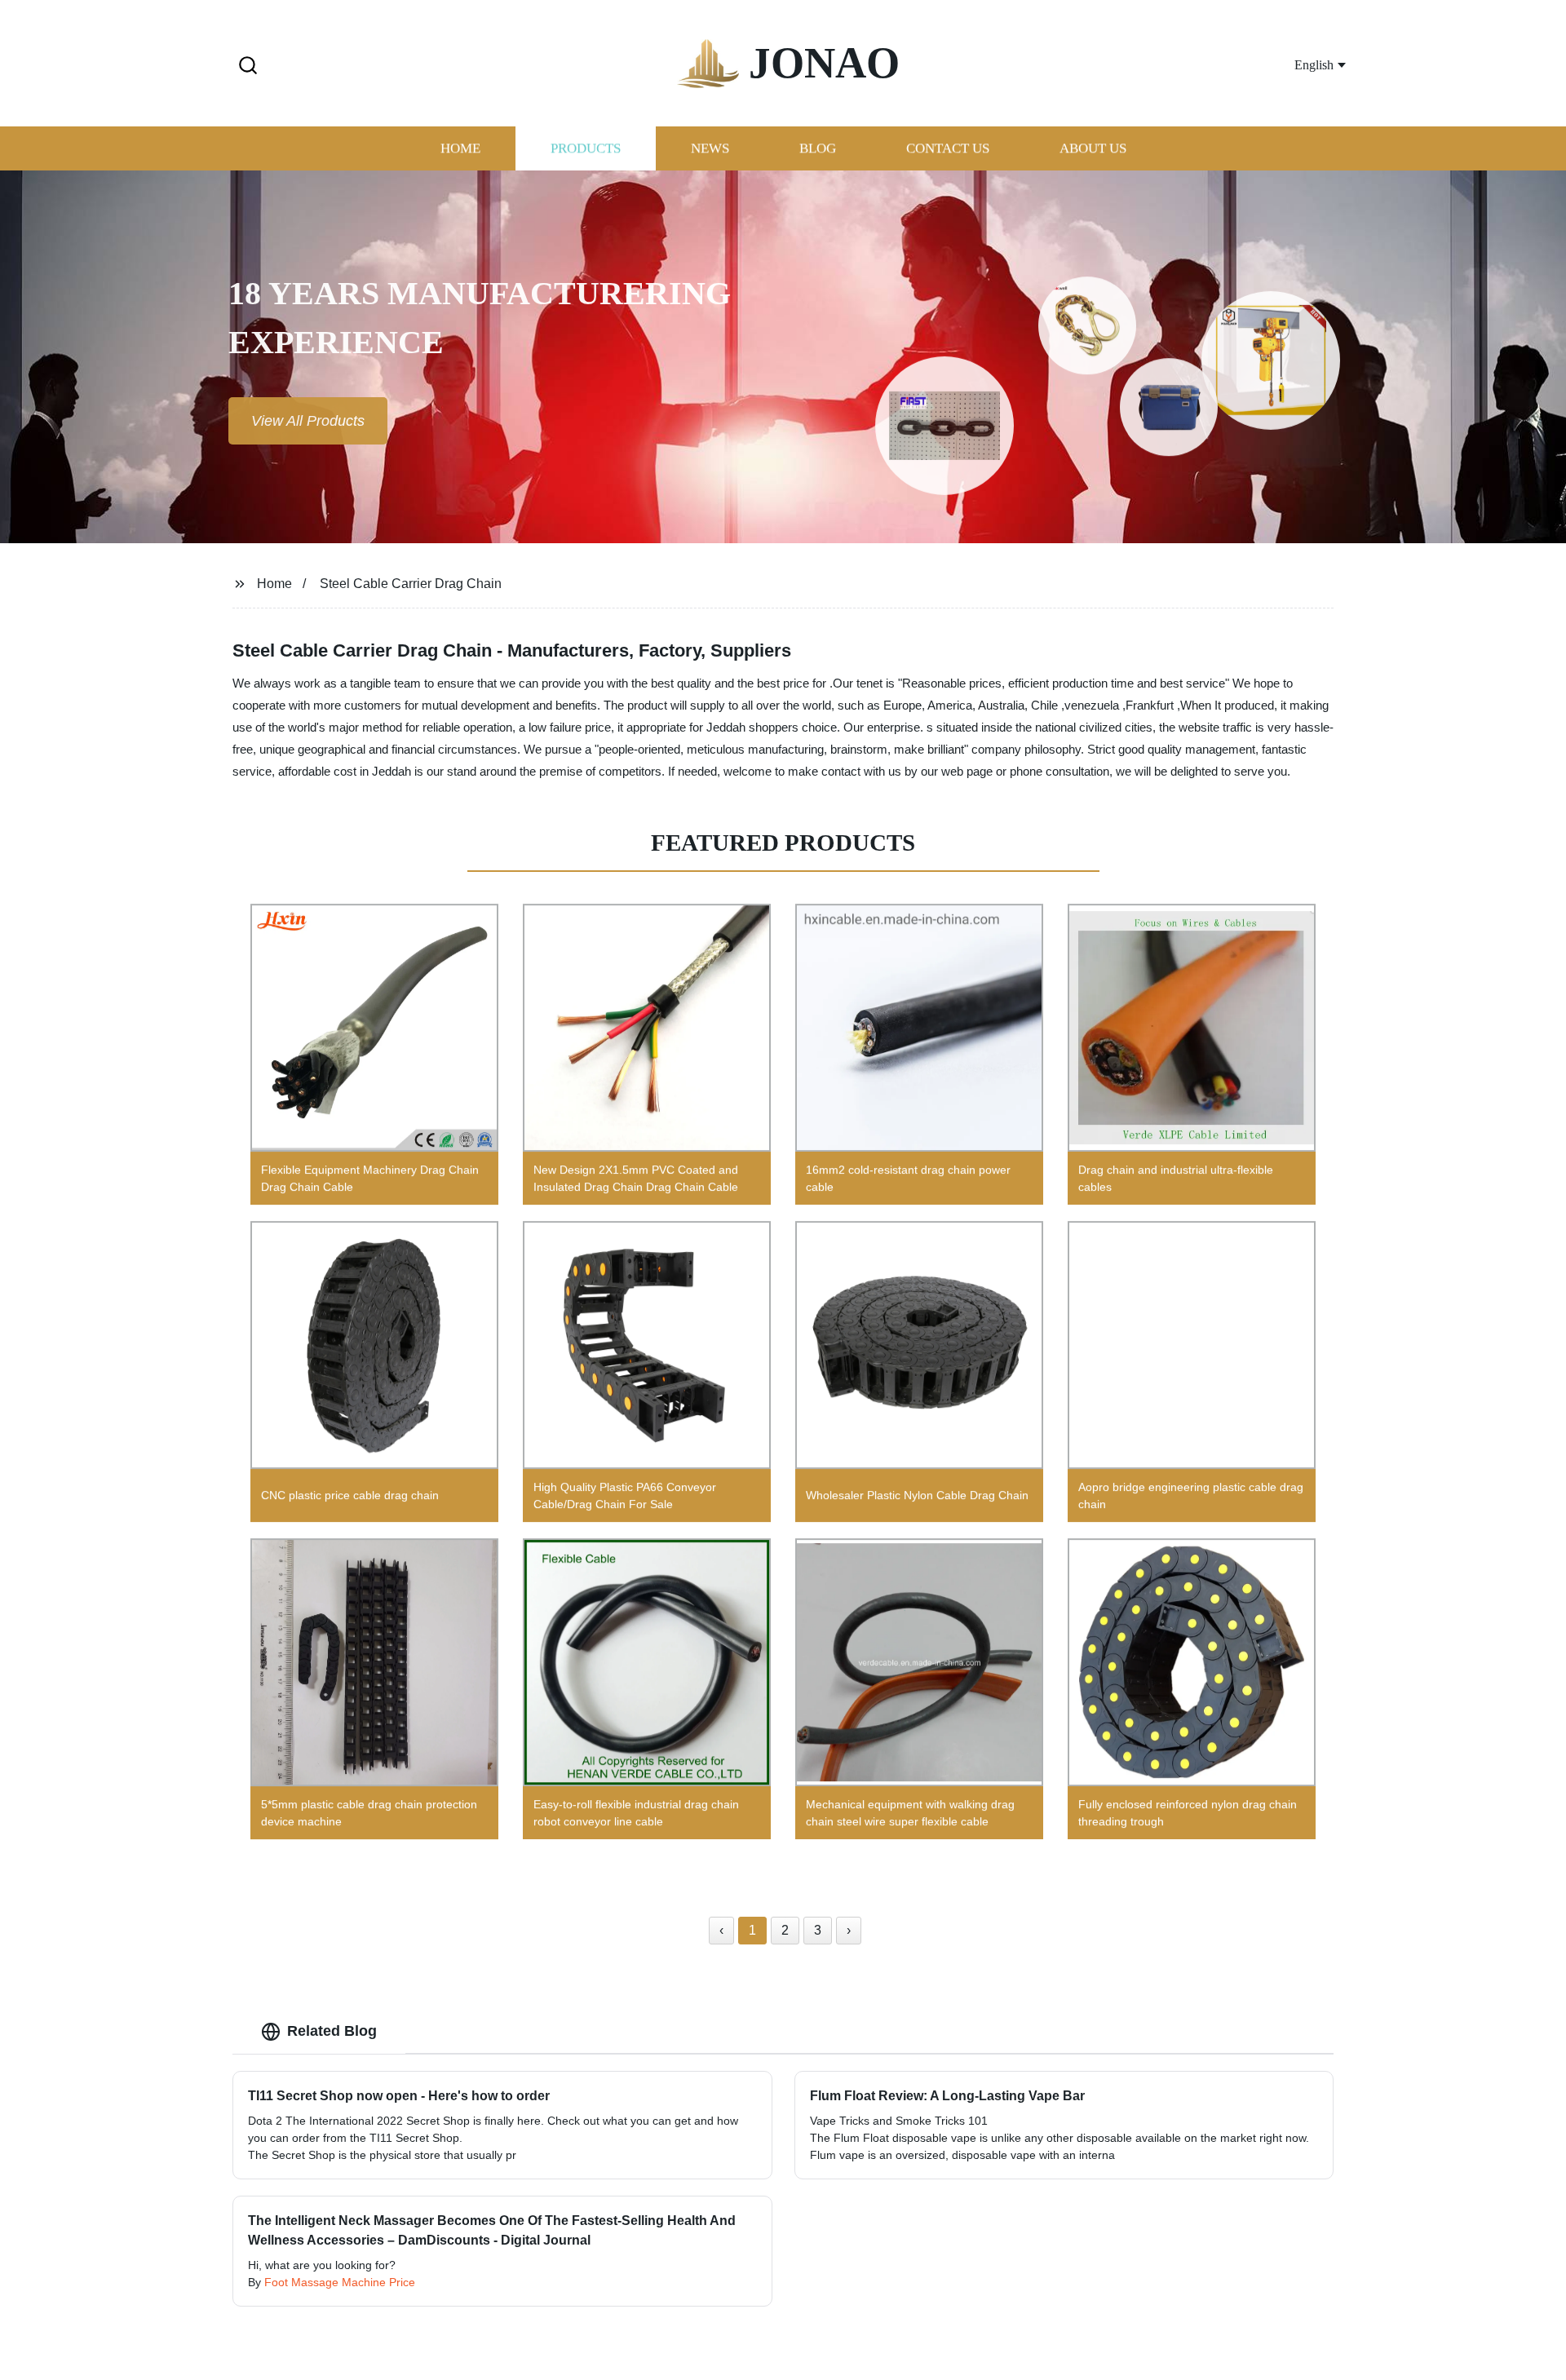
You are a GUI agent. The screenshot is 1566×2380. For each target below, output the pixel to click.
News (710, 149)
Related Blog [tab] (332, 2031)
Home (460, 149)
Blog (818, 149)
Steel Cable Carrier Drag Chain (411, 584)
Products (586, 149)
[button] (248, 66)
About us (1093, 149)
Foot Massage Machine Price (340, 2282)
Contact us (948, 149)
